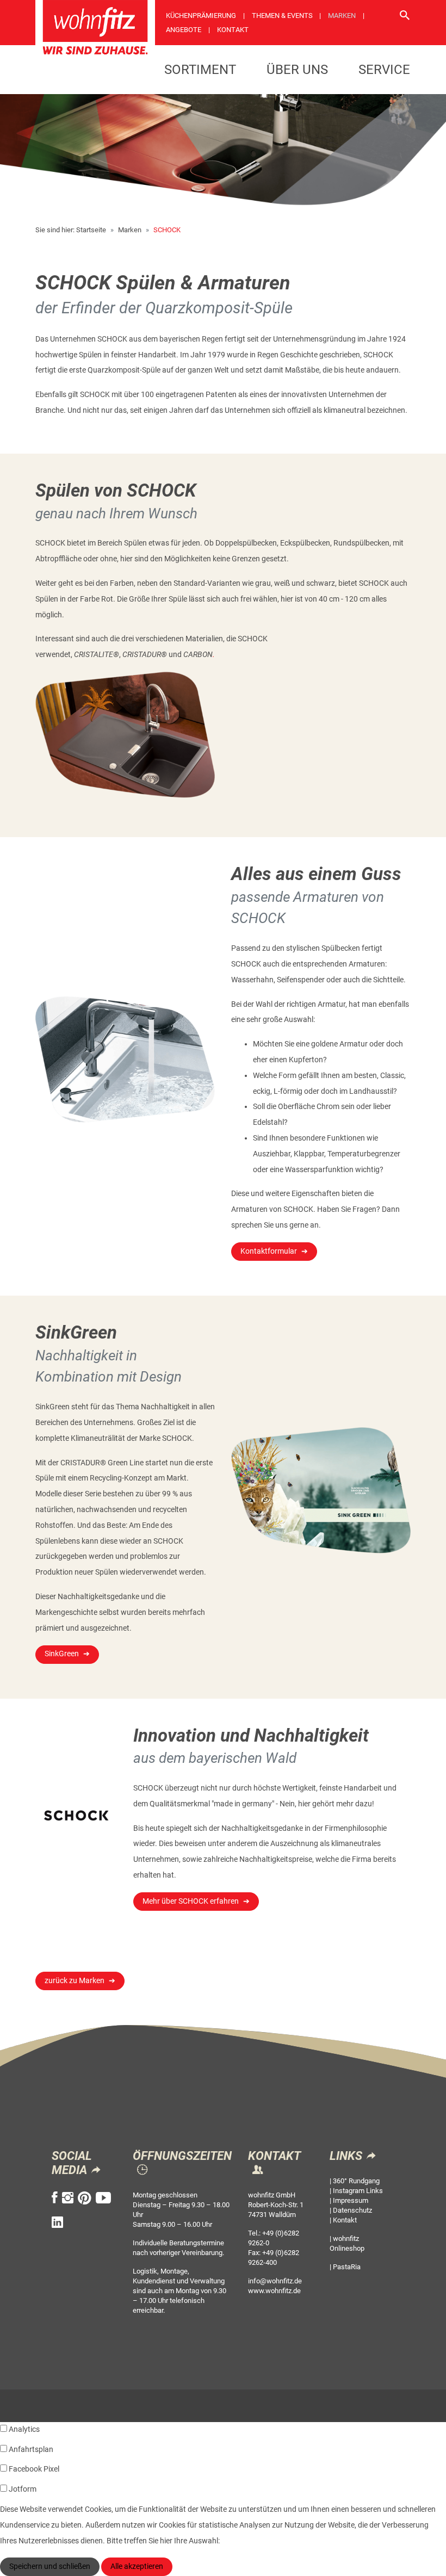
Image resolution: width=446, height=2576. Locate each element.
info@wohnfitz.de (275, 2281)
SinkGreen (62, 1654)
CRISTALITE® (97, 655)
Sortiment (200, 70)
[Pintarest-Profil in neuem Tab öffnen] (85, 2198)
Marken (342, 16)
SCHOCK (167, 230)
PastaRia (347, 2267)
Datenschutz (352, 2210)
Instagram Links (358, 2191)
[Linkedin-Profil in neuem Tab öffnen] (57, 2222)
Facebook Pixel (34, 2469)
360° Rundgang (356, 2181)
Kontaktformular (269, 1251)
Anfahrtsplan (31, 2450)
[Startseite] (95, 31)
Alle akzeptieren (137, 2566)
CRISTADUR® (145, 655)
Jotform (23, 2489)
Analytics (24, 2429)
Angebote (184, 30)
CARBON (198, 655)
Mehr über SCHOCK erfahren (191, 1901)
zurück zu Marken (75, 1981)
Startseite (91, 230)
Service (384, 70)
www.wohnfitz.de (274, 2291)
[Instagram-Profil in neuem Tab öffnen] (68, 2198)
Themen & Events (282, 16)
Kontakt (233, 30)
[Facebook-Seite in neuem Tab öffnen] (55, 2198)
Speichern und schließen (50, 2566)
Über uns (297, 70)
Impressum (351, 2200)
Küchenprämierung (201, 16)
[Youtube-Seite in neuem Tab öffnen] (103, 2198)
